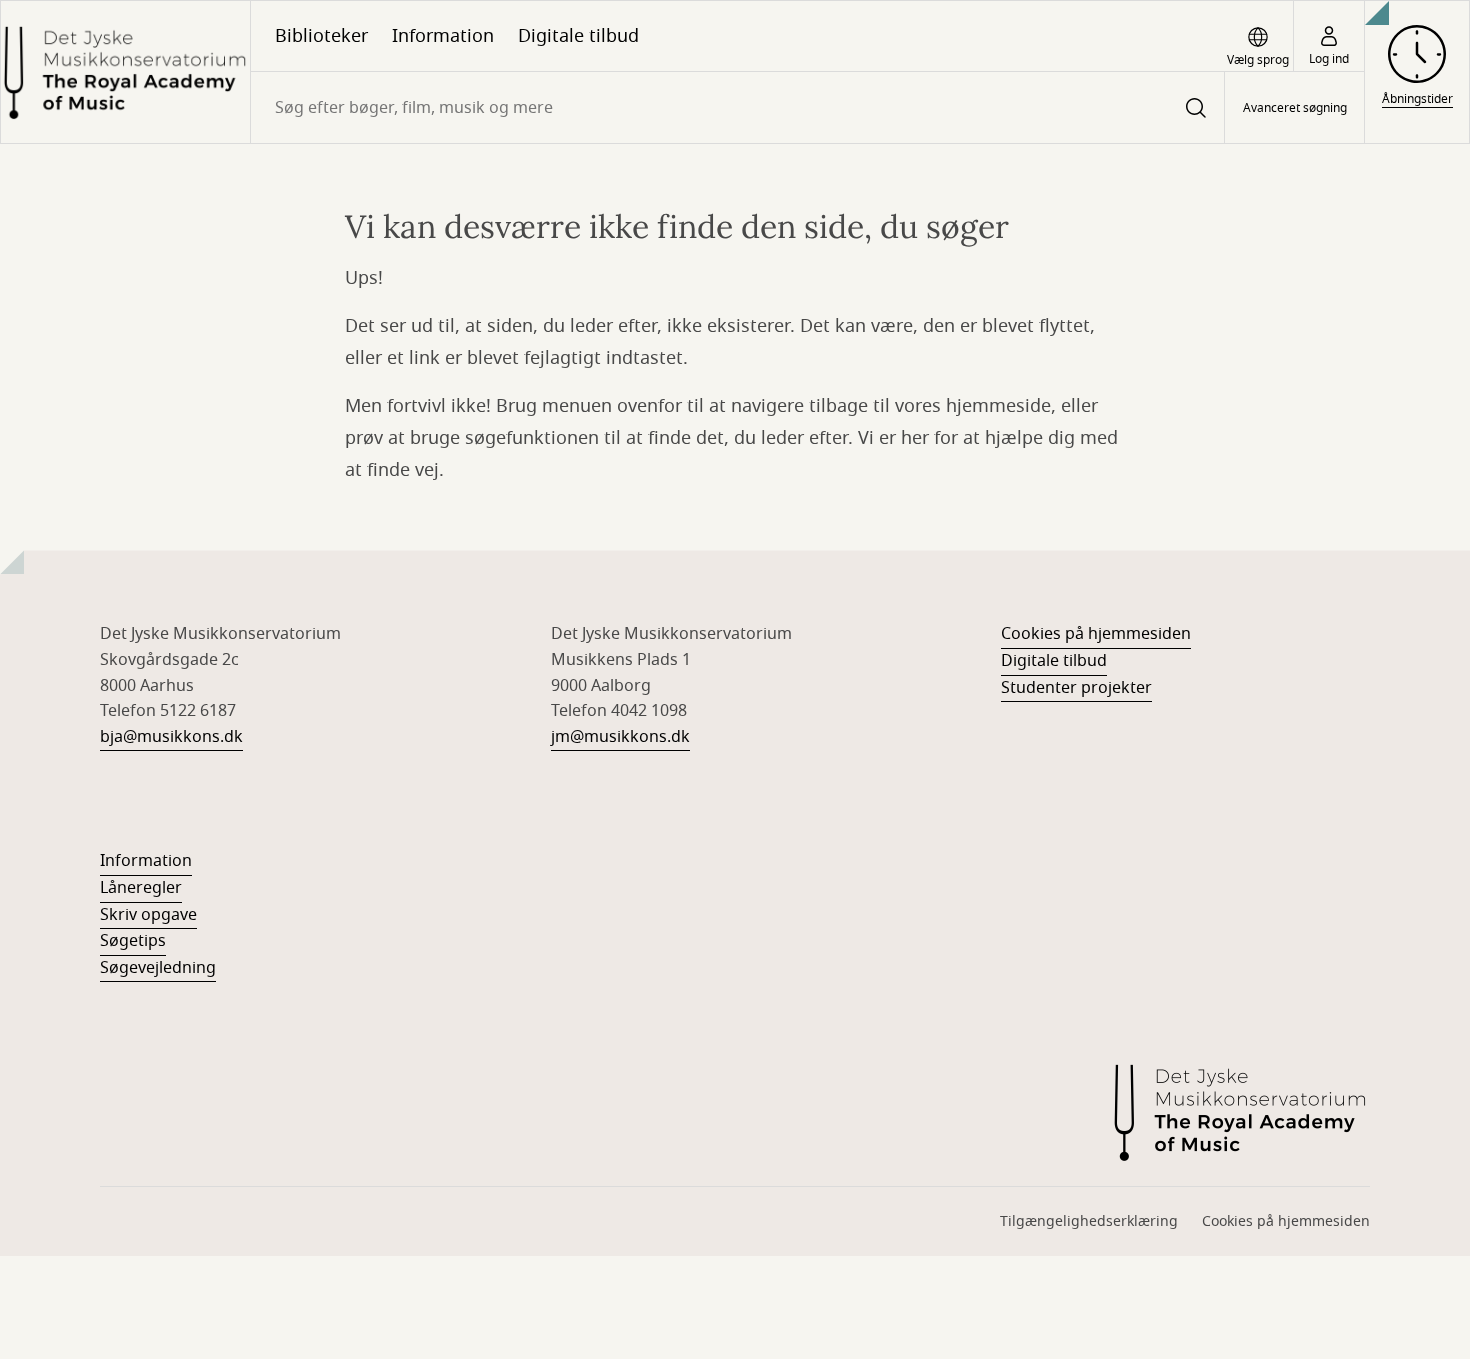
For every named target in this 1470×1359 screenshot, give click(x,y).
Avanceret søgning (1295, 108)
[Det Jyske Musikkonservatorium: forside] (125, 72)
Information (443, 36)
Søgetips (133, 941)
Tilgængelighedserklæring (1089, 1221)
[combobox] (737, 107)
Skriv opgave (148, 915)
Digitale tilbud (578, 36)
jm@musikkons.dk (620, 737)
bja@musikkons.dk (171, 737)
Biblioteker (321, 36)
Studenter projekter (1076, 688)
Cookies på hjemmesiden (1096, 634)
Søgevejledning (158, 968)
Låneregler (141, 888)
